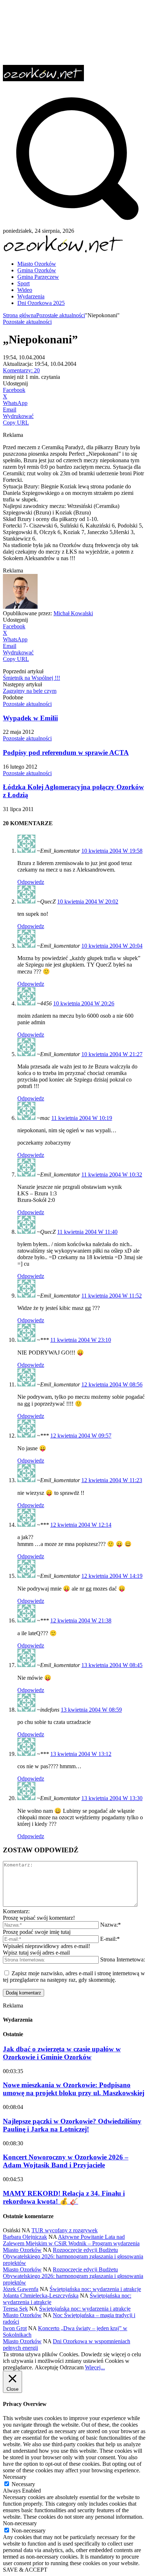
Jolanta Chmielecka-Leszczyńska (41, 2296)
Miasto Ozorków (22, 2250)
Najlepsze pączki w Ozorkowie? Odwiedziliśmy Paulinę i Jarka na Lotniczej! (72, 2125)
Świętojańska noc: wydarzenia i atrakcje (95, 2289)
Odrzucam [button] (72, 2367)
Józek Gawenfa (21, 2289)
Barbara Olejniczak (25, 2237)
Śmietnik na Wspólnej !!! (31, 678)
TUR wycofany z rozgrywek (65, 2230)
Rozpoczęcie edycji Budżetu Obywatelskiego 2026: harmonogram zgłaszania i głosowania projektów (73, 2256)
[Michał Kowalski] (20, 607)
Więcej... (95, 2367)
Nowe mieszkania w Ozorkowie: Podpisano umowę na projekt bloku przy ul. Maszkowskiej (74, 2089)
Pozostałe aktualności (61, 315)
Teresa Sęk (15, 2309)
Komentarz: (16, 1911)
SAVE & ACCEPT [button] (25, 2570)
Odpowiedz (31, 882)
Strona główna (20, 315)
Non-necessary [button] (20, 2523)
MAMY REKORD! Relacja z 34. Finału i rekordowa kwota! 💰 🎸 (64, 2197)
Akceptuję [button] (46, 2367)
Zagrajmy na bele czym (30, 691)
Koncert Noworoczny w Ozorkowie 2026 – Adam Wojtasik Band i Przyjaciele (66, 2161)
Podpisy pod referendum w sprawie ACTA (66, 752)
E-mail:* (110, 1939)
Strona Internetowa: (123, 1959)
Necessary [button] (15, 2477)
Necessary (23, 2484)
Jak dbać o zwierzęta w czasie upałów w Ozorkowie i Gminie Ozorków (62, 2053)
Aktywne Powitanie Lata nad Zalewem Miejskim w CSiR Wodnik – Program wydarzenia (71, 2240)
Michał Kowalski (73, 613)
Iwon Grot (15, 2328)
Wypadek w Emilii (30, 718)
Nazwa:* (110, 1925)
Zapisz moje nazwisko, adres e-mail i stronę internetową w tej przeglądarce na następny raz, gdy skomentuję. (74, 1977)
